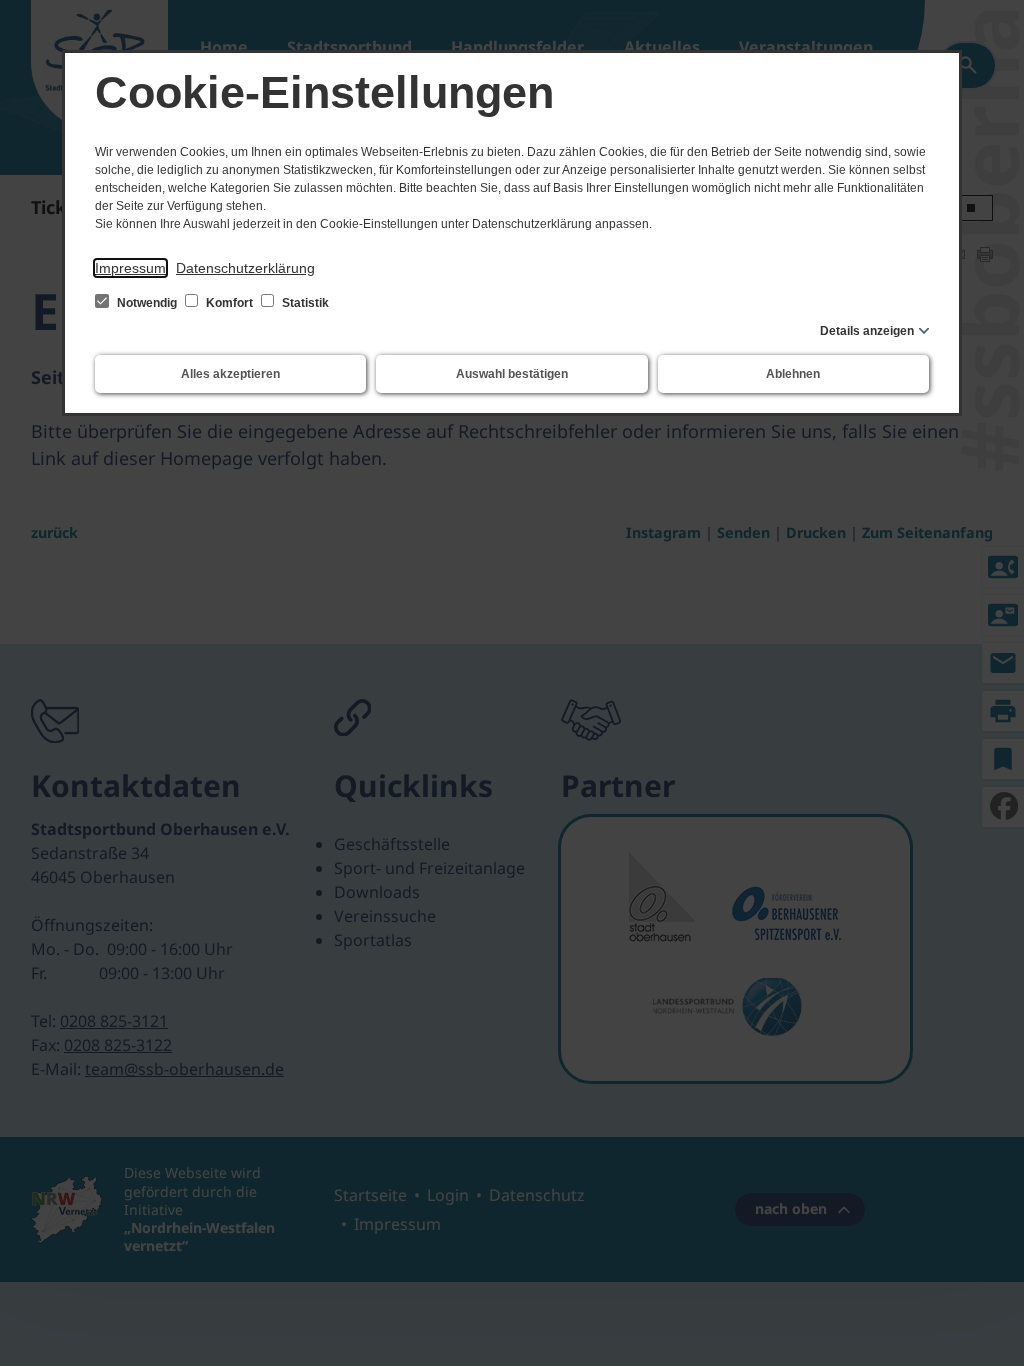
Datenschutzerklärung (245, 268)
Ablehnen (793, 374)
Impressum (130, 268)
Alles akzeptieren (230, 374)
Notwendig (147, 303)
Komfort (229, 303)
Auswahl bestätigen (512, 374)
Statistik (304, 303)
